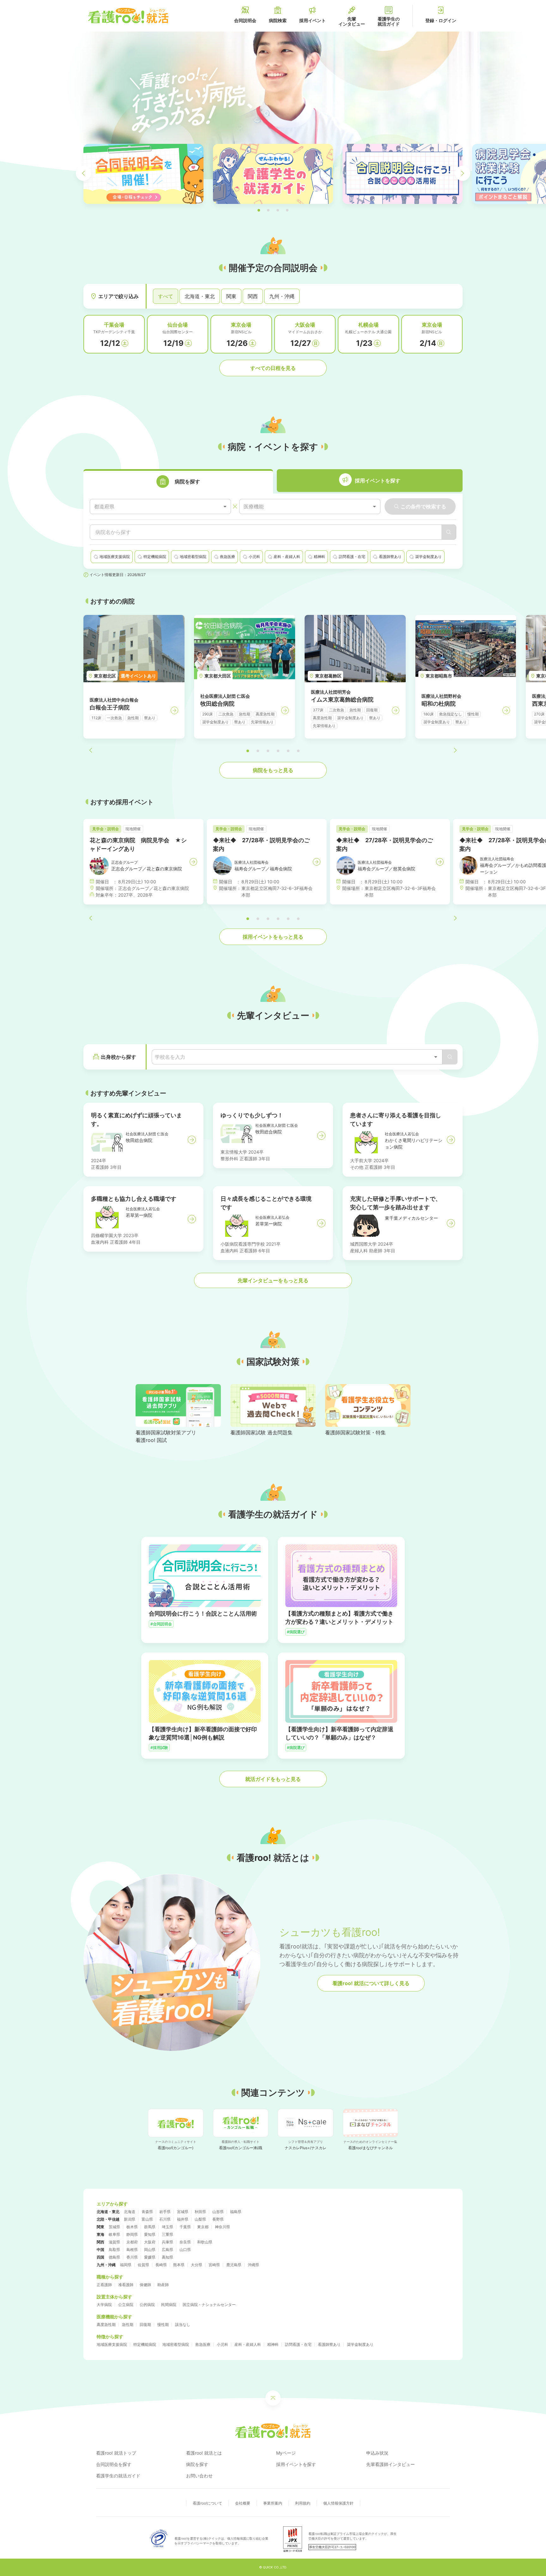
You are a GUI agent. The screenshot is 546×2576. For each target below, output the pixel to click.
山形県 (218, 2212)
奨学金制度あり (360, 2344)
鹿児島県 (234, 2265)
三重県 (167, 2234)
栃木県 (132, 2227)
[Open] (436, 1057)
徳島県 (114, 2257)
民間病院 (169, 2305)
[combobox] (160, 507)
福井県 (183, 2219)
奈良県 (185, 2242)
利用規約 (303, 2503)
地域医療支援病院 (112, 2344)
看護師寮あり (329, 2344)
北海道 (130, 2212)
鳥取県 (114, 2250)
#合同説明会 (161, 1624)
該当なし (183, 2325)
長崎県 (161, 2265)
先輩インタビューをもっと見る (273, 1280)
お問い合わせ (199, 2476)
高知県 (167, 2257)
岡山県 (150, 2250)
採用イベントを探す (296, 2464)
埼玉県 (167, 2227)
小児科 (222, 2344)
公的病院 (147, 2305)
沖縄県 (253, 2265)
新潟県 (130, 2219)
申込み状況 (377, 2453)
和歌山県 (205, 2242)
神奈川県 (222, 2227)
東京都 (203, 2227)
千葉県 (185, 2227)
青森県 (147, 2212)
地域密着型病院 (176, 2344)
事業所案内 (273, 2503)
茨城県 (114, 2227)
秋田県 (200, 2212)
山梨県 (200, 2219)
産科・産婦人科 (248, 2344)
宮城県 (183, 2212)
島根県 (132, 2250)
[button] (259, 210)
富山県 (147, 2219)
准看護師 (126, 2285)
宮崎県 (214, 2265)
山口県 (185, 2250)
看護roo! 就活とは (204, 2453)
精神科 (273, 2344)
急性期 (128, 2325)
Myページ (286, 2453)
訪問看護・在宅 (298, 2344)
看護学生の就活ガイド (118, 2476)
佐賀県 (143, 2265)
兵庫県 (167, 2242)
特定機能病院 (145, 2344)
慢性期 (163, 2325)
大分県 (197, 2265)
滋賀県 (114, 2242)
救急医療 (203, 2344)
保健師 (145, 2285)
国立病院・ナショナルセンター (209, 2305)
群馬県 (150, 2227)
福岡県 (126, 2265)
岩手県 (165, 2212)
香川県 (132, 2257)
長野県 (218, 2219)
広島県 (167, 2250)
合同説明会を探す (114, 2464)
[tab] (178, 481)
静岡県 (132, 2234)
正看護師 (104, 2285)
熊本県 (179, 2265)
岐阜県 (114, 2234)
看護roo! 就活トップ (116, 2453)
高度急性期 (106, 2325)
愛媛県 (150, 2257)
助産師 (163, 2285)
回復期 (145, 2325)
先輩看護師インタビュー (391, 2464)
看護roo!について (207, 2503)
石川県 (165, 2219)
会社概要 (243, 2503)
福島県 (236, 2212)
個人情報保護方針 (338, 2503)
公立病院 (126, 2305)
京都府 (132, 2242)
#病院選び (296, 1632)
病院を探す (197, 2464)
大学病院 (104, 2305)
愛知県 (150, 2234)
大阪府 (150, 2242)
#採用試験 (159, 1748)
